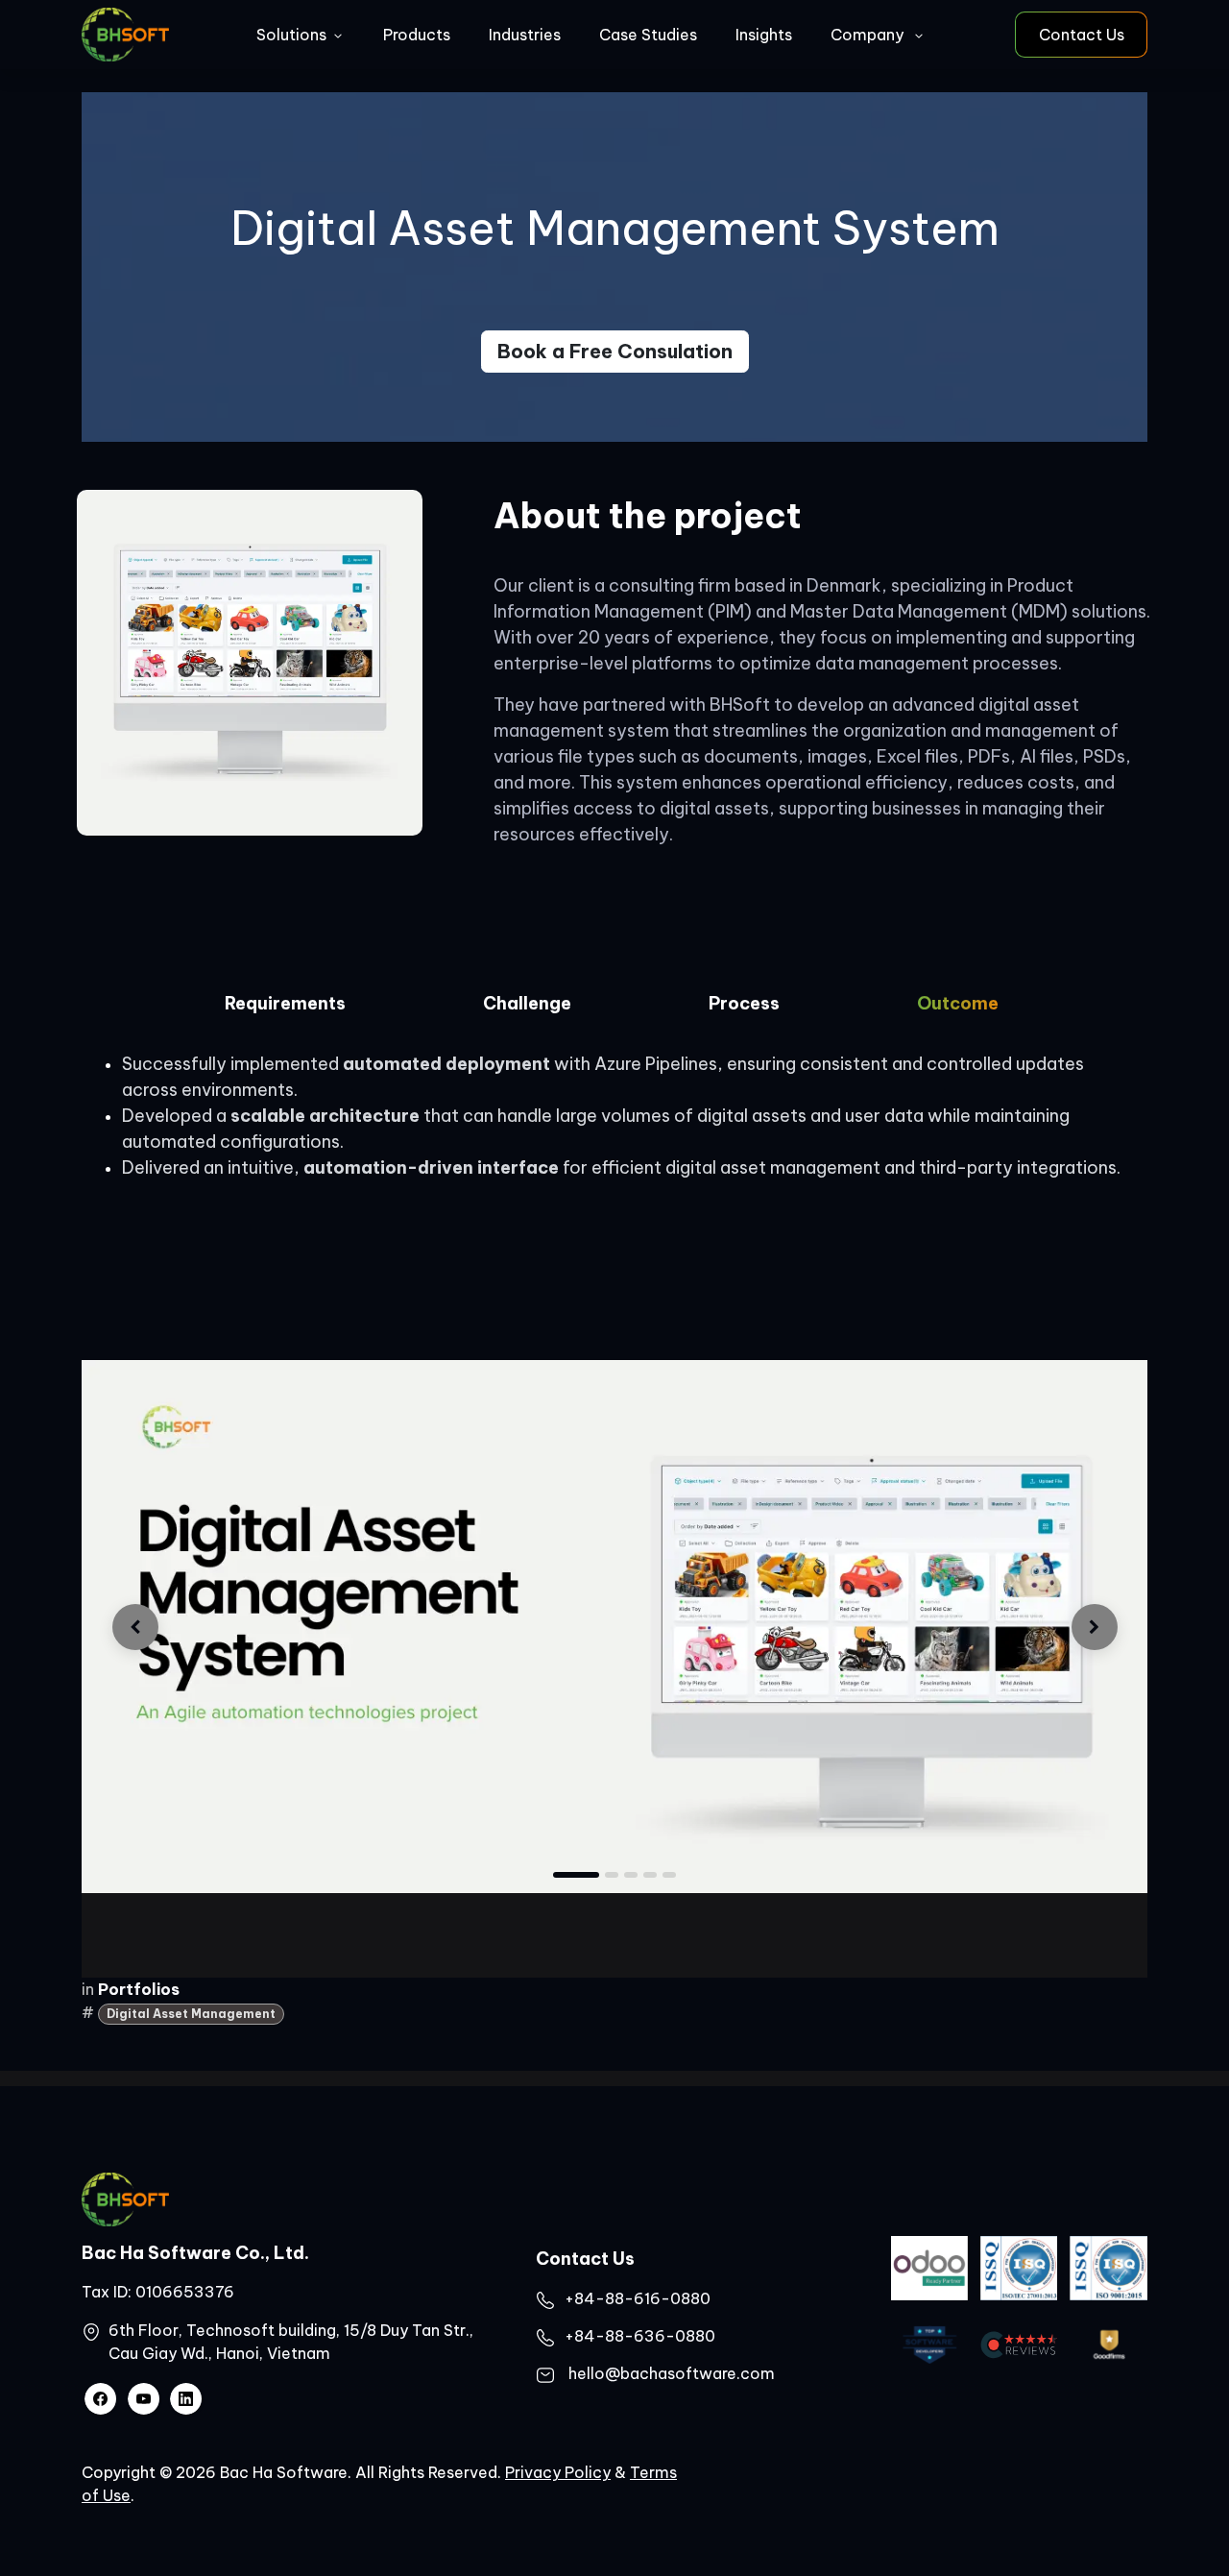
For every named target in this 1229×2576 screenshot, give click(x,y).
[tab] (285, 1009)
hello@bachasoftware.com (672, 2373)
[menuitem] (301, 35)
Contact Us (1082, 35)
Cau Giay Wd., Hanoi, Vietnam (219, 2353)
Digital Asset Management (191, 2014)
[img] (135, 1627)
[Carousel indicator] (631, 1875)
